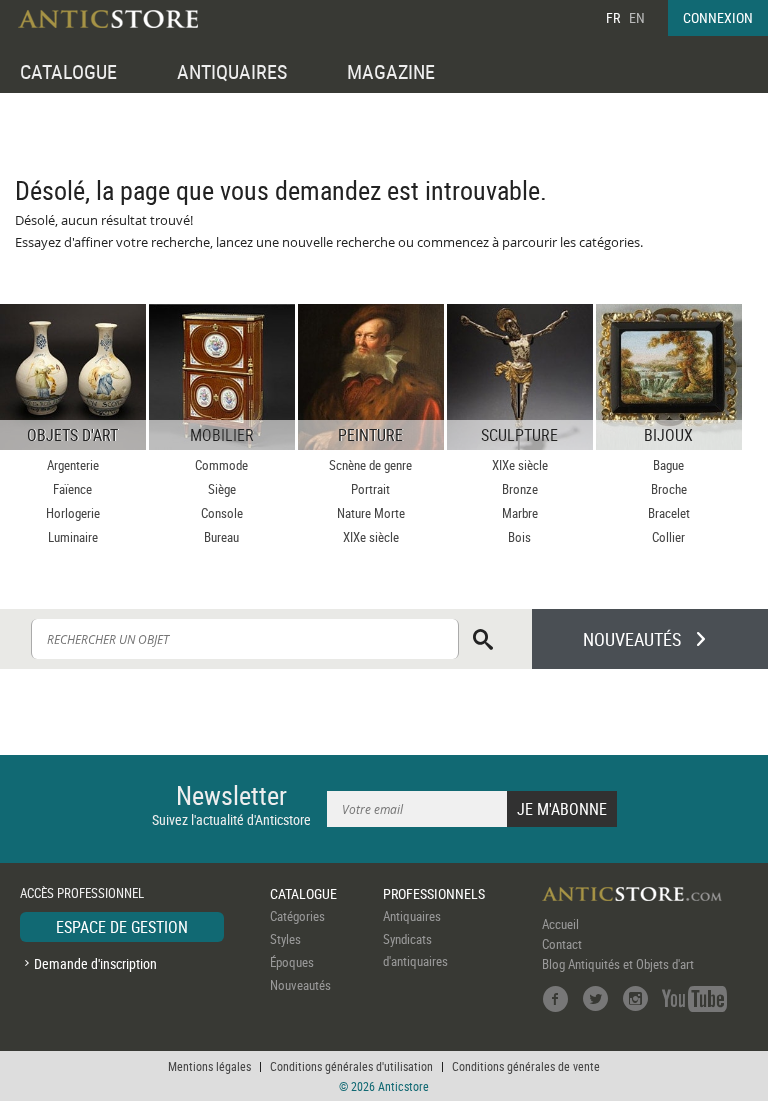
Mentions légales (209, 1066)
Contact (562, 944)
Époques (292, 962)
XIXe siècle (371, 537)
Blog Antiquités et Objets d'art (618, 964)
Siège (222, 489)
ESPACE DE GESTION (122, 927)
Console (222, 513)
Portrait (370, 489)
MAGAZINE (391, 71)
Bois (519, 537)
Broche (669, 489)
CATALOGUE (68, 71)
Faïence (72, 489)
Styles (285, 939)
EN (637, 17)
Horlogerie (73, 513)
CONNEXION (718, 17)
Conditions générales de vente (526, 1066)
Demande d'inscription (95, 963)
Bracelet (669, 513)
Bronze (520, 489)
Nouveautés (300, 985)
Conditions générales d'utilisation (351, 1066)
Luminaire (73, 537)
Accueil (560, 924)
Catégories (297, 916)
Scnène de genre (370, 465)
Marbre (520, 513)
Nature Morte (371, 513)
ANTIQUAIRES (232, 71)
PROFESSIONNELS (434, 893)
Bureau (221, 537)
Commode (221, 465)
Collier (668, 537)
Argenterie (73, 465)
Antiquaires (412, 916)
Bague (668, 465)
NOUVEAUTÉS (632, 639)
